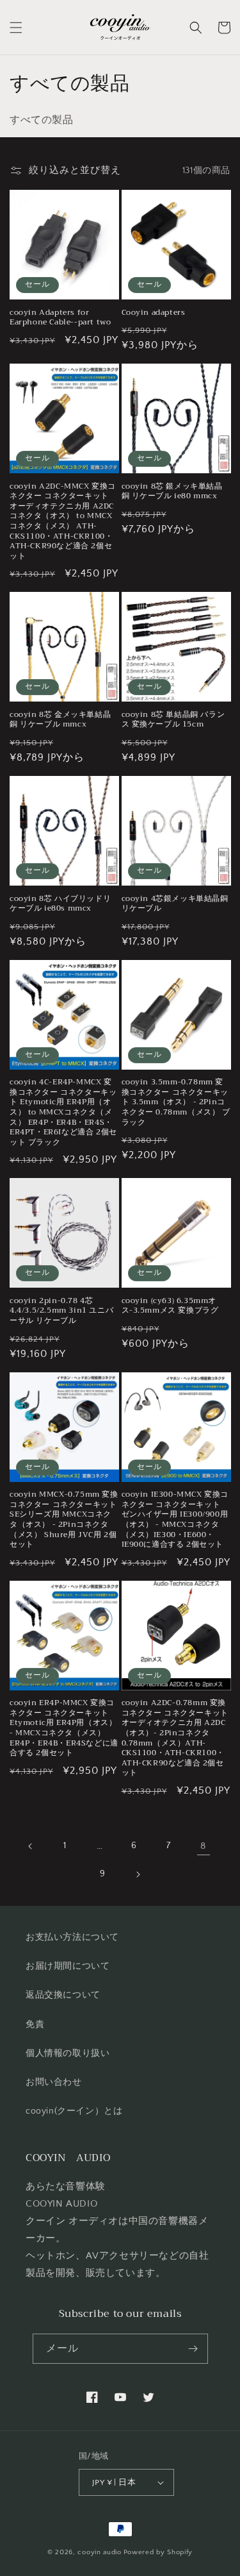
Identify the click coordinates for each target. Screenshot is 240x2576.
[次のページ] (138, 1874)
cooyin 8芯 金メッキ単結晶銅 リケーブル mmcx (60, 720)
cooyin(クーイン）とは (74, 2111)
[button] (16, 28)
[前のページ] (31, 1846)
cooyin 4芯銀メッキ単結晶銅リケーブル (175, 904)
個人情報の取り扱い (68, 2053)
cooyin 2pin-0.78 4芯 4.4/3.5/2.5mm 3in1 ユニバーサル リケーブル (61, 1311)
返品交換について (63, 1995)
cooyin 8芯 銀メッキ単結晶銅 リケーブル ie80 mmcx (172, 492)
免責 (35, 2025)
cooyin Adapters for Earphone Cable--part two (60, 318)
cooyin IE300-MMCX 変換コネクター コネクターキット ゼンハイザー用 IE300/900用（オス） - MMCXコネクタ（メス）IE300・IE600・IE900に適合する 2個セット (175, 1520)
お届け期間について (68, 1966)
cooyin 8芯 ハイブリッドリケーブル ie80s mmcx (60, 904)
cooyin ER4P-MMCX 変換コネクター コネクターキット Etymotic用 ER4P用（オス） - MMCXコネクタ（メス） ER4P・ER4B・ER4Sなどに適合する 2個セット (64, 1728)
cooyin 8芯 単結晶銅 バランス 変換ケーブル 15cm (173, 720)
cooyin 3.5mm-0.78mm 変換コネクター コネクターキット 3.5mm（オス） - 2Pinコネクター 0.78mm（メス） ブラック (176, 1102)
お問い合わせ (54, 2082)
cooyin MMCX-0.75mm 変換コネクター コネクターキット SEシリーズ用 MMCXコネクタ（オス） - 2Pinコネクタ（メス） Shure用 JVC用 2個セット (64, 1520)
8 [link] (203, 1846)
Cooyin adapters (154, 313)
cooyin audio (99, 2552)
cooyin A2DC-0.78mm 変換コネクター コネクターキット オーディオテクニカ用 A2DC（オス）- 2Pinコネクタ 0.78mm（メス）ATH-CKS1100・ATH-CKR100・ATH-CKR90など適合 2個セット (175, 1738)
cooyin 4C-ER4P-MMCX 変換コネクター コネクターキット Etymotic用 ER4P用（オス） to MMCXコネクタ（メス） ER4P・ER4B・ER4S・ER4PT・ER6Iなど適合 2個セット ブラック (63, 1112)
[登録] (193, 2349)
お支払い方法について (72, 1937)
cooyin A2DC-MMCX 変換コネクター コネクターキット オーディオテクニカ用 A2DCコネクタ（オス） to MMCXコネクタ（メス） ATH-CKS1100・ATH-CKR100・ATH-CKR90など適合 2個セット (63, 522)
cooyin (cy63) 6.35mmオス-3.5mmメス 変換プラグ (170, 1306)
